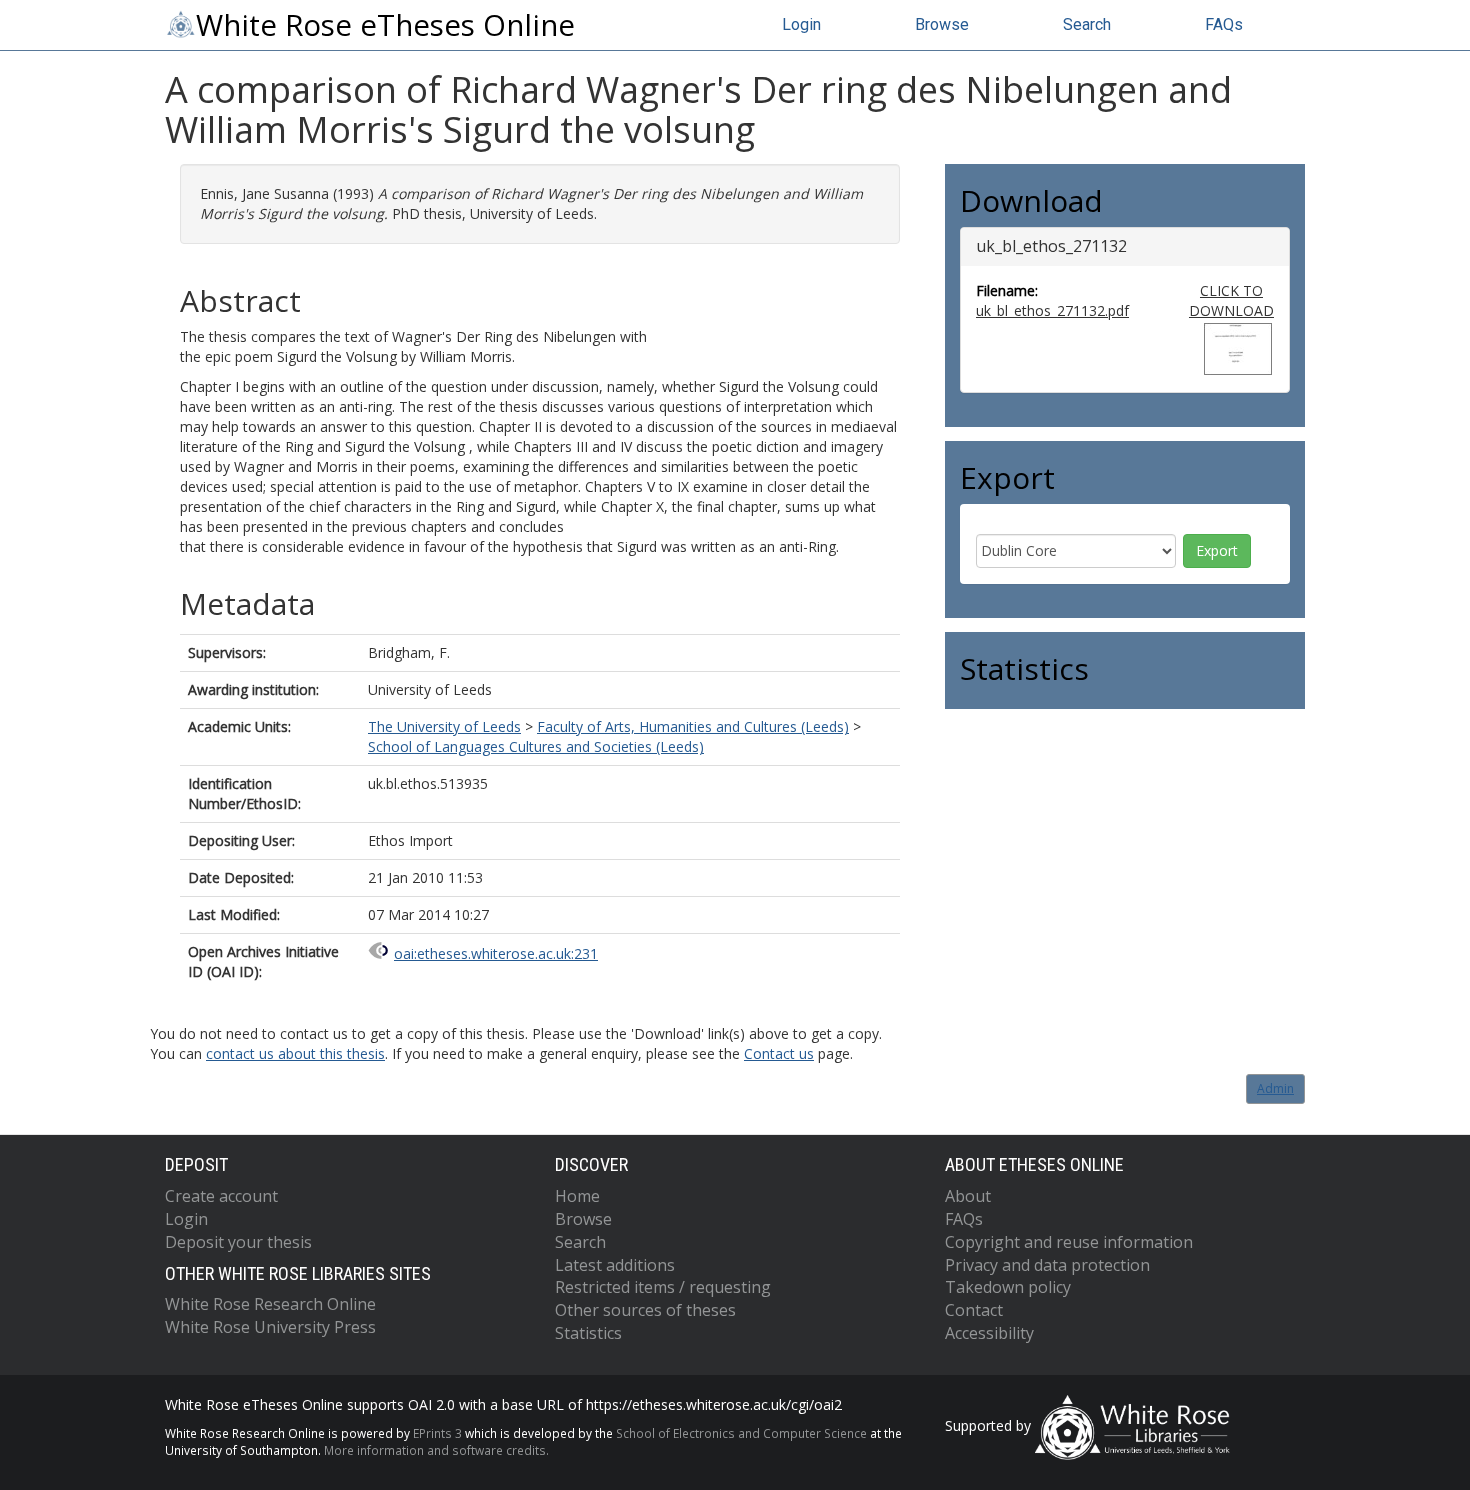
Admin (1275, 1088)
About (968, 1196)
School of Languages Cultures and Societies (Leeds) (536, 746)
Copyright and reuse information (1069, 1242)
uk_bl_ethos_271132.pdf (1052, 310)
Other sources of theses (645, 1310)
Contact (974, 1310)
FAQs (1224, 24)
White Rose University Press (270, 1327)
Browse (942, 24)
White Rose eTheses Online (385, 25)
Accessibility (989, 1333)
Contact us (779, 1053)
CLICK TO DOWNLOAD (1231, 300)
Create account (221, 1196)
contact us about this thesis (295, 1053)
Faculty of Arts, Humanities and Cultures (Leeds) (693, 726)
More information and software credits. (436, 1450)
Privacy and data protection (1047, 1265)
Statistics (588, 1333)
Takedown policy (1008, 1287)
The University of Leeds (444, 726)
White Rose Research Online (270, 1304)
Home (577, 1196)
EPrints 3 (437, 1433)
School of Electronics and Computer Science (741, 1433)
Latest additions (615, 1265)
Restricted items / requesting (663, 1287)
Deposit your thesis (238, 1242)
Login (801, 24)
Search (1087, 24)
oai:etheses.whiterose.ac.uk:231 (496, 953)
